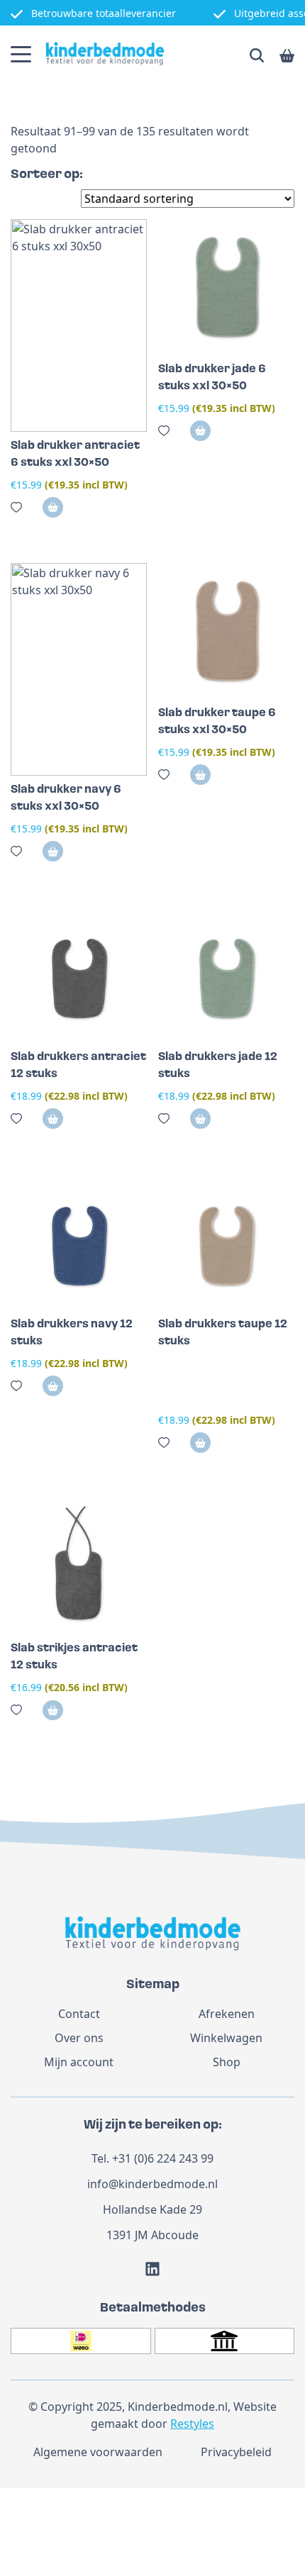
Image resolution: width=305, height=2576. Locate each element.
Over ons (79, 2038)
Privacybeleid (236, 2452)
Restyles (192, 2424)
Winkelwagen (226, 2038)
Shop (227, 2062)
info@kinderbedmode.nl (152, 2184)
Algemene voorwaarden (98, 2452)
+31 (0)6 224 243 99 (163, 2158)
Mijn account (79, 2062)
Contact (79, 2014)
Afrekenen (227, 2014)
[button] (53, 507)
